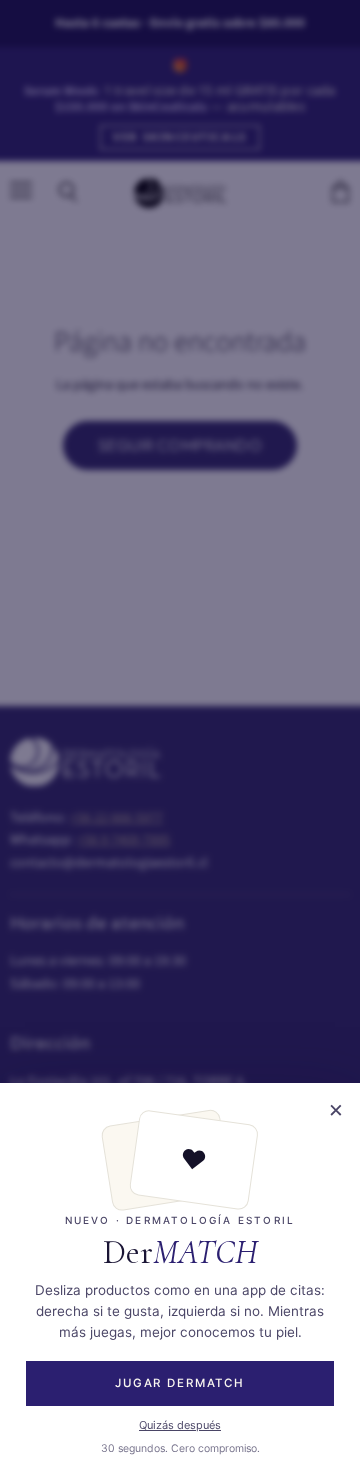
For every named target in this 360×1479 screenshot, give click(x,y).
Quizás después (180, 1425)
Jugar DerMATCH (180, 1383)
